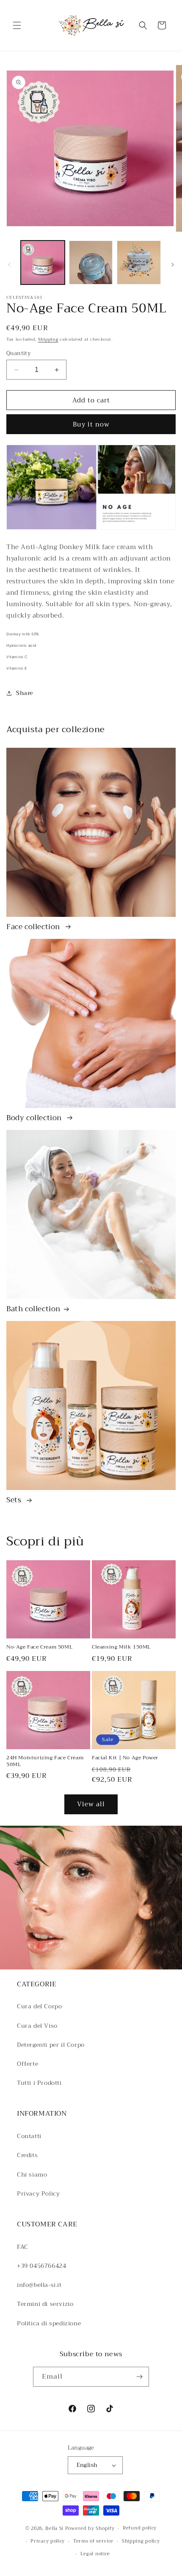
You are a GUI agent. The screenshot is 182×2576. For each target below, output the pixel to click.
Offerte (28, 2064)
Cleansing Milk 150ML (121, 1647)
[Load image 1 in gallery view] (43, 263)
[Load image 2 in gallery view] (91, 263)
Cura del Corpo (39, 2006)
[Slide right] (173, 265)
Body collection (35, 1118)
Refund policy (140, 2528)
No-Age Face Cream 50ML (39, 1647)
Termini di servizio (45, 2304)
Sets (15, 1500)
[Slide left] (9, 265)
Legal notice (95, 2554)
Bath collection (33, 1309)
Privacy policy (48, 2541)
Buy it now (91, 424)
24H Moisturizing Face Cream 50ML (45, 1761)
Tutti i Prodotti (39, 2083)
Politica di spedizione (49, 2323)
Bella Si (54, 2528)
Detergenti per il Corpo (51, 2045)
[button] (17, 25)
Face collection (34, 927)
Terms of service (93, 2541)
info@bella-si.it (39, 2285)
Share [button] (25, 693)
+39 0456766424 (41, 2266)
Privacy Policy (38, 2193)
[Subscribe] (139, 2377)
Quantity (18, 353)
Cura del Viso (37, 2026)
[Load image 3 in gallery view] (139, 263)
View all (91, 1804)
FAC (23, 2247)
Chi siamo (32, 2174)
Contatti (29, 2136)
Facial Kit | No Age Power (125, 1758)
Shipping (48, 339)
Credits (27, 2155)
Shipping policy (141, 2541)
